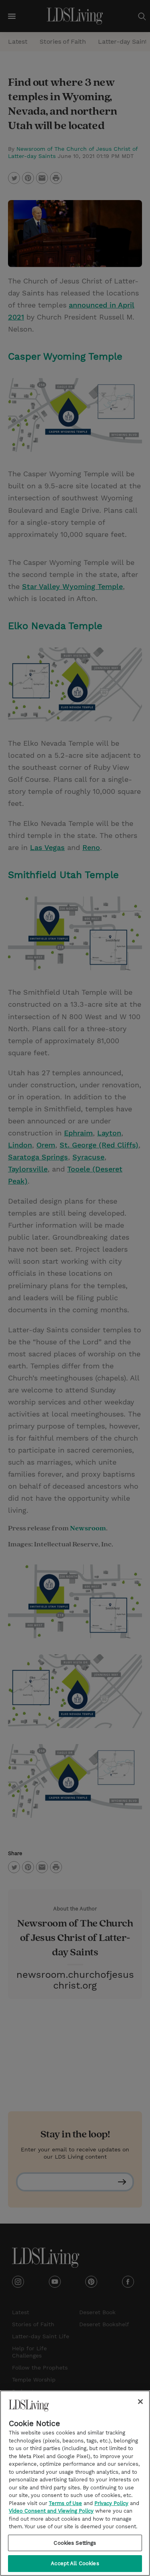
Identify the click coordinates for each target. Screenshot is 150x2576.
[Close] (140, 2402)
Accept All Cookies (75, 2563)
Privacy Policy (111, 2503)
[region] (75, 2483)
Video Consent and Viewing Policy (51, 2511)
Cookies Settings (75, 2543)
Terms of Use (65, 2503)
